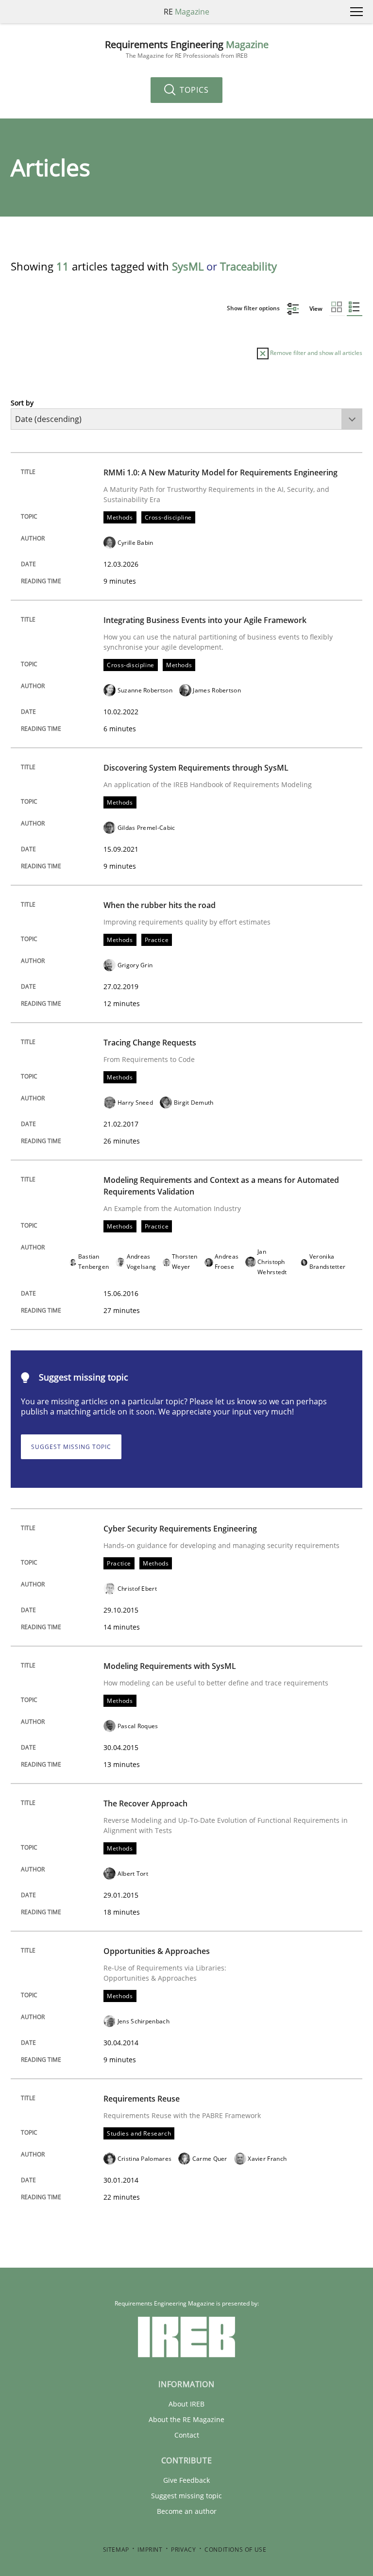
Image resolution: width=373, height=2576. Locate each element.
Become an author (187, 2511)
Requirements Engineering (187, 49)
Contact (187, 2435)
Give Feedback (186, 2480)
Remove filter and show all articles (315, 353)
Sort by (22, 403)
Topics (193, 90)
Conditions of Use (235, 2550)
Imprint (150, 2550)
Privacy (183, 2550)
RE (186, 12)
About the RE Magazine (186, 2419)
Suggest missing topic (71, 1447)
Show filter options (254, 308)
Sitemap (116, 2550)
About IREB (186, 2404)
